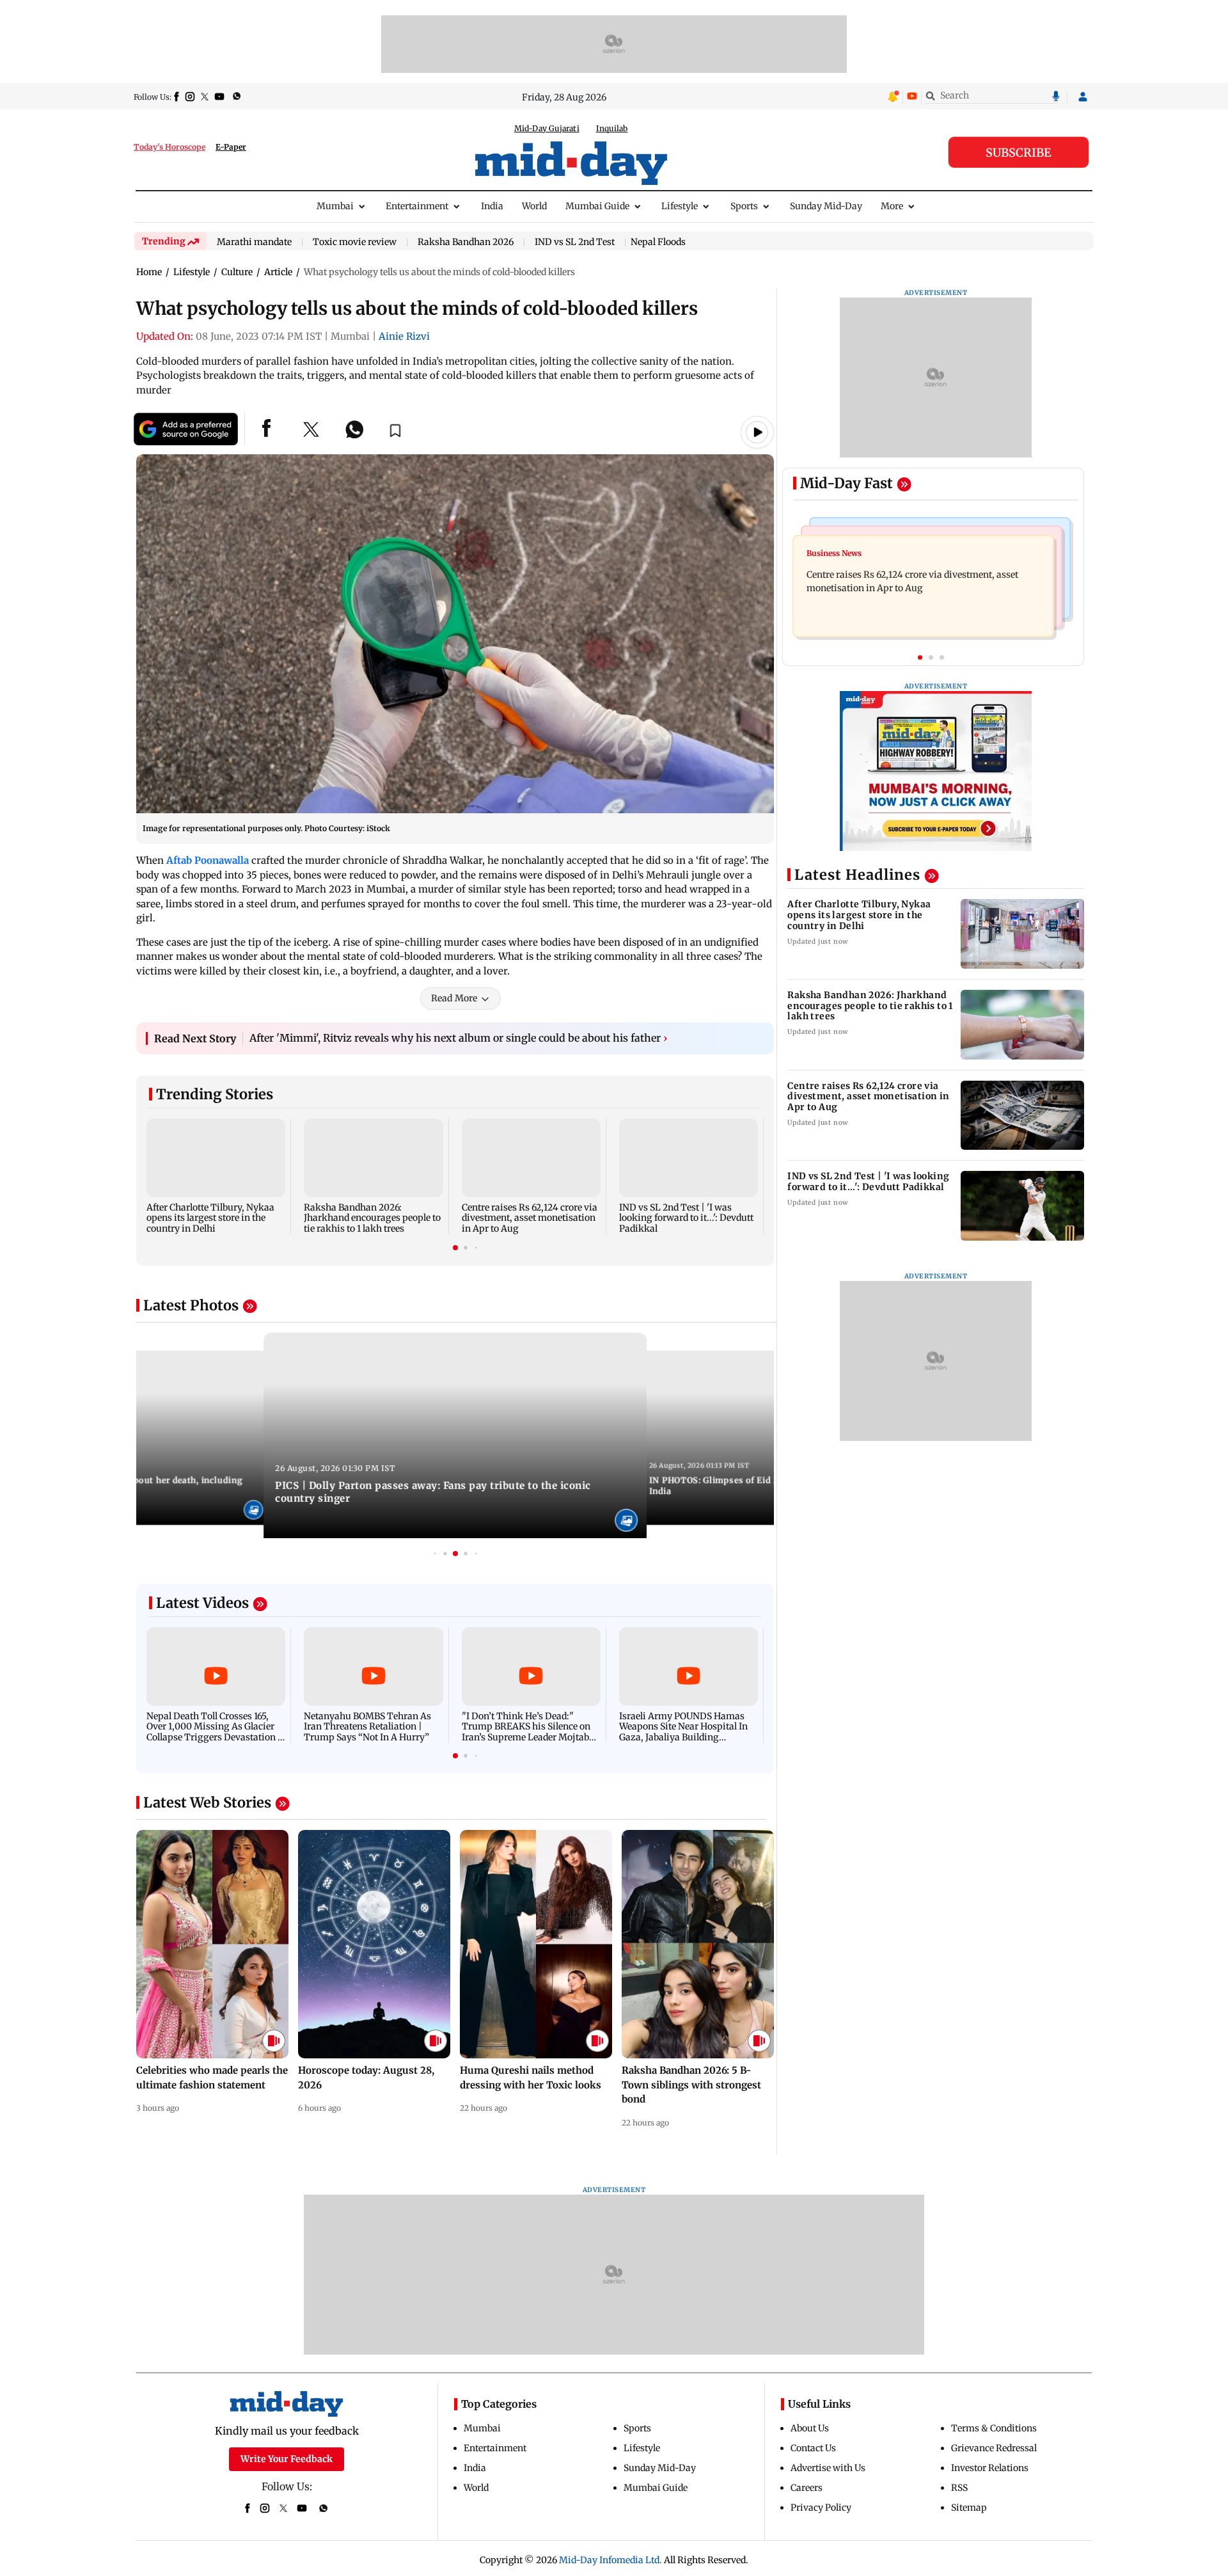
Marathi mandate (254, 242)
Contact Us (813, 2448)
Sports (744, 206)
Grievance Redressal (994, 2448)
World (534, 206)
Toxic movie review (355, 242)
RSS (959, 2488)
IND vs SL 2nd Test (575, 242)
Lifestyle (680, 206)
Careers (807, 2488)
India (492, 206)
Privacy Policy (821, 2508)
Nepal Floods (658, 242)
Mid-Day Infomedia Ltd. (610, 2560)
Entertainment (417, 206)
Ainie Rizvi (404, 336)
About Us (810, 2428)
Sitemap (969, 2508)
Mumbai (335, 206)
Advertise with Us (828, 2468)
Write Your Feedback (287, 2459)
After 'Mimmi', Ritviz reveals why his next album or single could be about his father (459, 1038)
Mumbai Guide (597, 206)
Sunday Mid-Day (826, 206)
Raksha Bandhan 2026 (466, 242)
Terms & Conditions (994, 2428)
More (892, 206)
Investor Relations (990, 2468)
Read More (454, 998)
